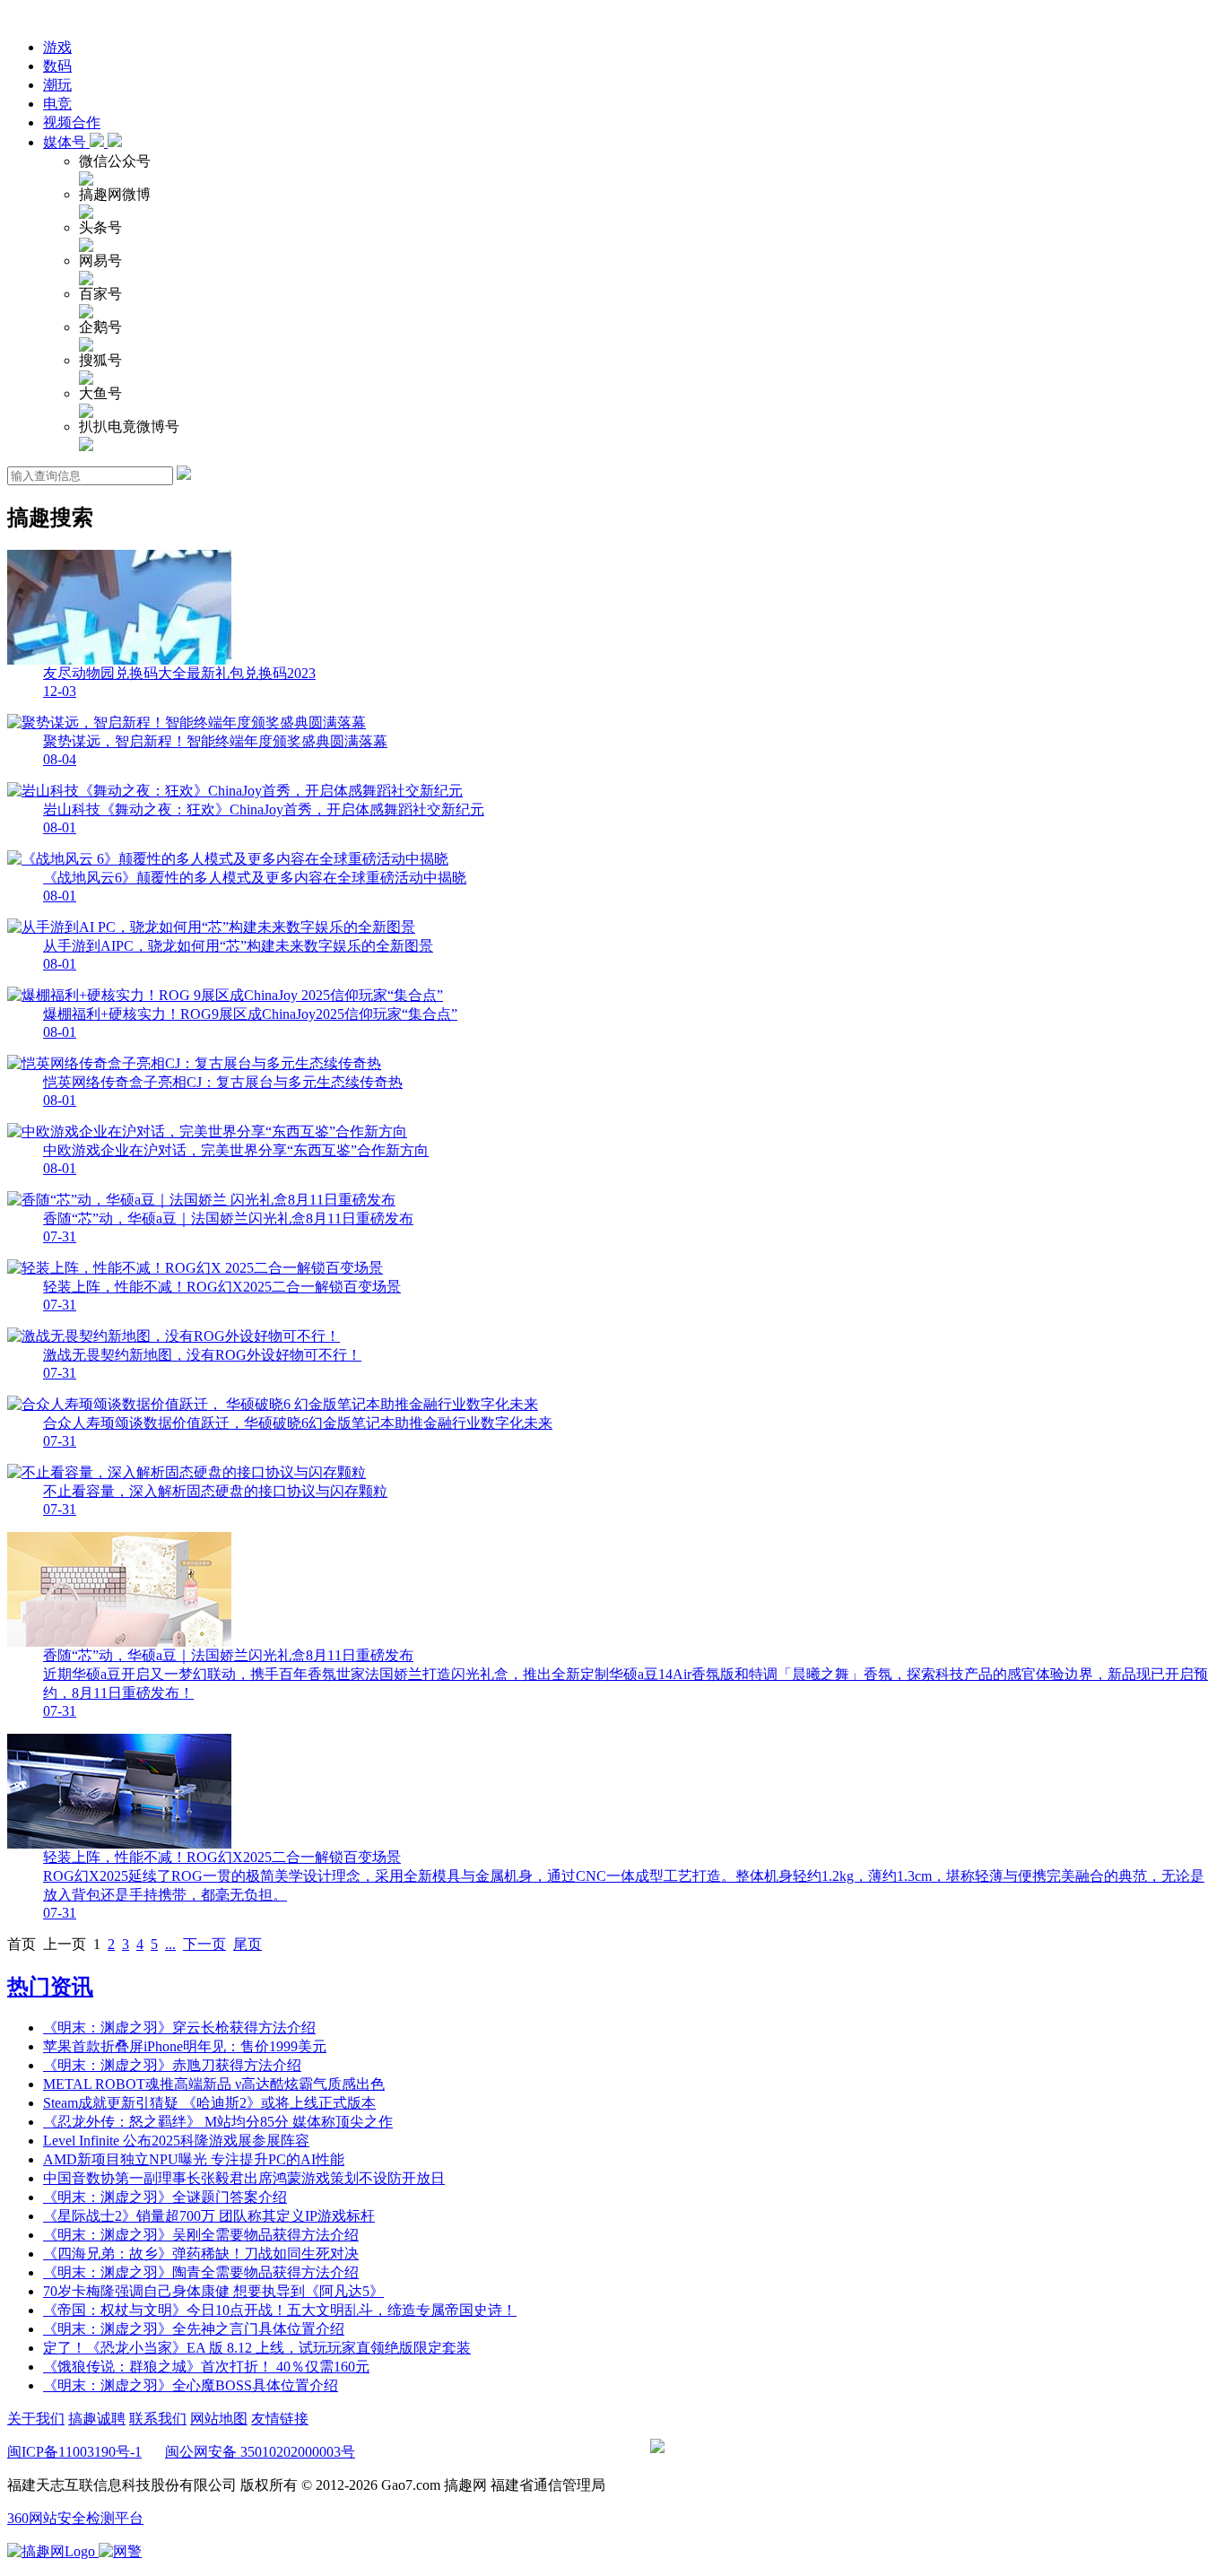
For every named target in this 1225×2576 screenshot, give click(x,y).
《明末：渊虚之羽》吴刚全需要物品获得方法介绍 (201, 2235)
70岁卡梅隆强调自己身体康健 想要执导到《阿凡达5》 (213, 2291)
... (170, 1944)
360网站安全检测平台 (75, 2518)
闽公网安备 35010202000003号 (260, 2452)
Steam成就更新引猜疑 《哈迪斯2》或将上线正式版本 (209, 2103)
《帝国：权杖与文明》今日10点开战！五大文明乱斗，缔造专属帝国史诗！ (280, 2310)
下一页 (204, 1944)
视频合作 (72, 122)
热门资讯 (50, 1987)
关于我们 (36, 2419)
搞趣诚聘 (97, 2419)
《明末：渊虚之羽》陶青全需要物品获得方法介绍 (201, 2272)
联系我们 (158, 2419)
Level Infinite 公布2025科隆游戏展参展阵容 (176, 2141)
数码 (57, 66)
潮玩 (57, 85)
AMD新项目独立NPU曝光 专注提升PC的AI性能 (194, 2159)
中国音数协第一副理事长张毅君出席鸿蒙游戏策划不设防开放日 (244, 2178)
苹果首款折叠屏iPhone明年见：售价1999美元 (185, 2046)
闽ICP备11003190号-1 (74, 2452)
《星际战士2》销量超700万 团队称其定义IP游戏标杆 (209, 2216)
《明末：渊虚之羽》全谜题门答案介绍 (165, 2197)
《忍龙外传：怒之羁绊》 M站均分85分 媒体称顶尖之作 (218, 2122)
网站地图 (219, 2419)
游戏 (57, 47)
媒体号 (66, 142)
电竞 (57, 104)
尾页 (248, 1944)
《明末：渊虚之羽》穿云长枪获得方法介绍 (179, 2028)
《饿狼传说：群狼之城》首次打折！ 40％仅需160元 (206, 2367)
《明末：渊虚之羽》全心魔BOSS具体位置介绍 (191, 2385)
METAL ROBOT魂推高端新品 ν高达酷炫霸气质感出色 (214, 2084)
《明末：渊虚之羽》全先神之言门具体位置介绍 (194, 2329)
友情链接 (280, 2419)
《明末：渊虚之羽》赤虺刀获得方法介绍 (172, 2065)
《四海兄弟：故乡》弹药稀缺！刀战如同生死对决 (201, 2254)
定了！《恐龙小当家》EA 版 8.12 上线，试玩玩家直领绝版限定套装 (257, 2348)
